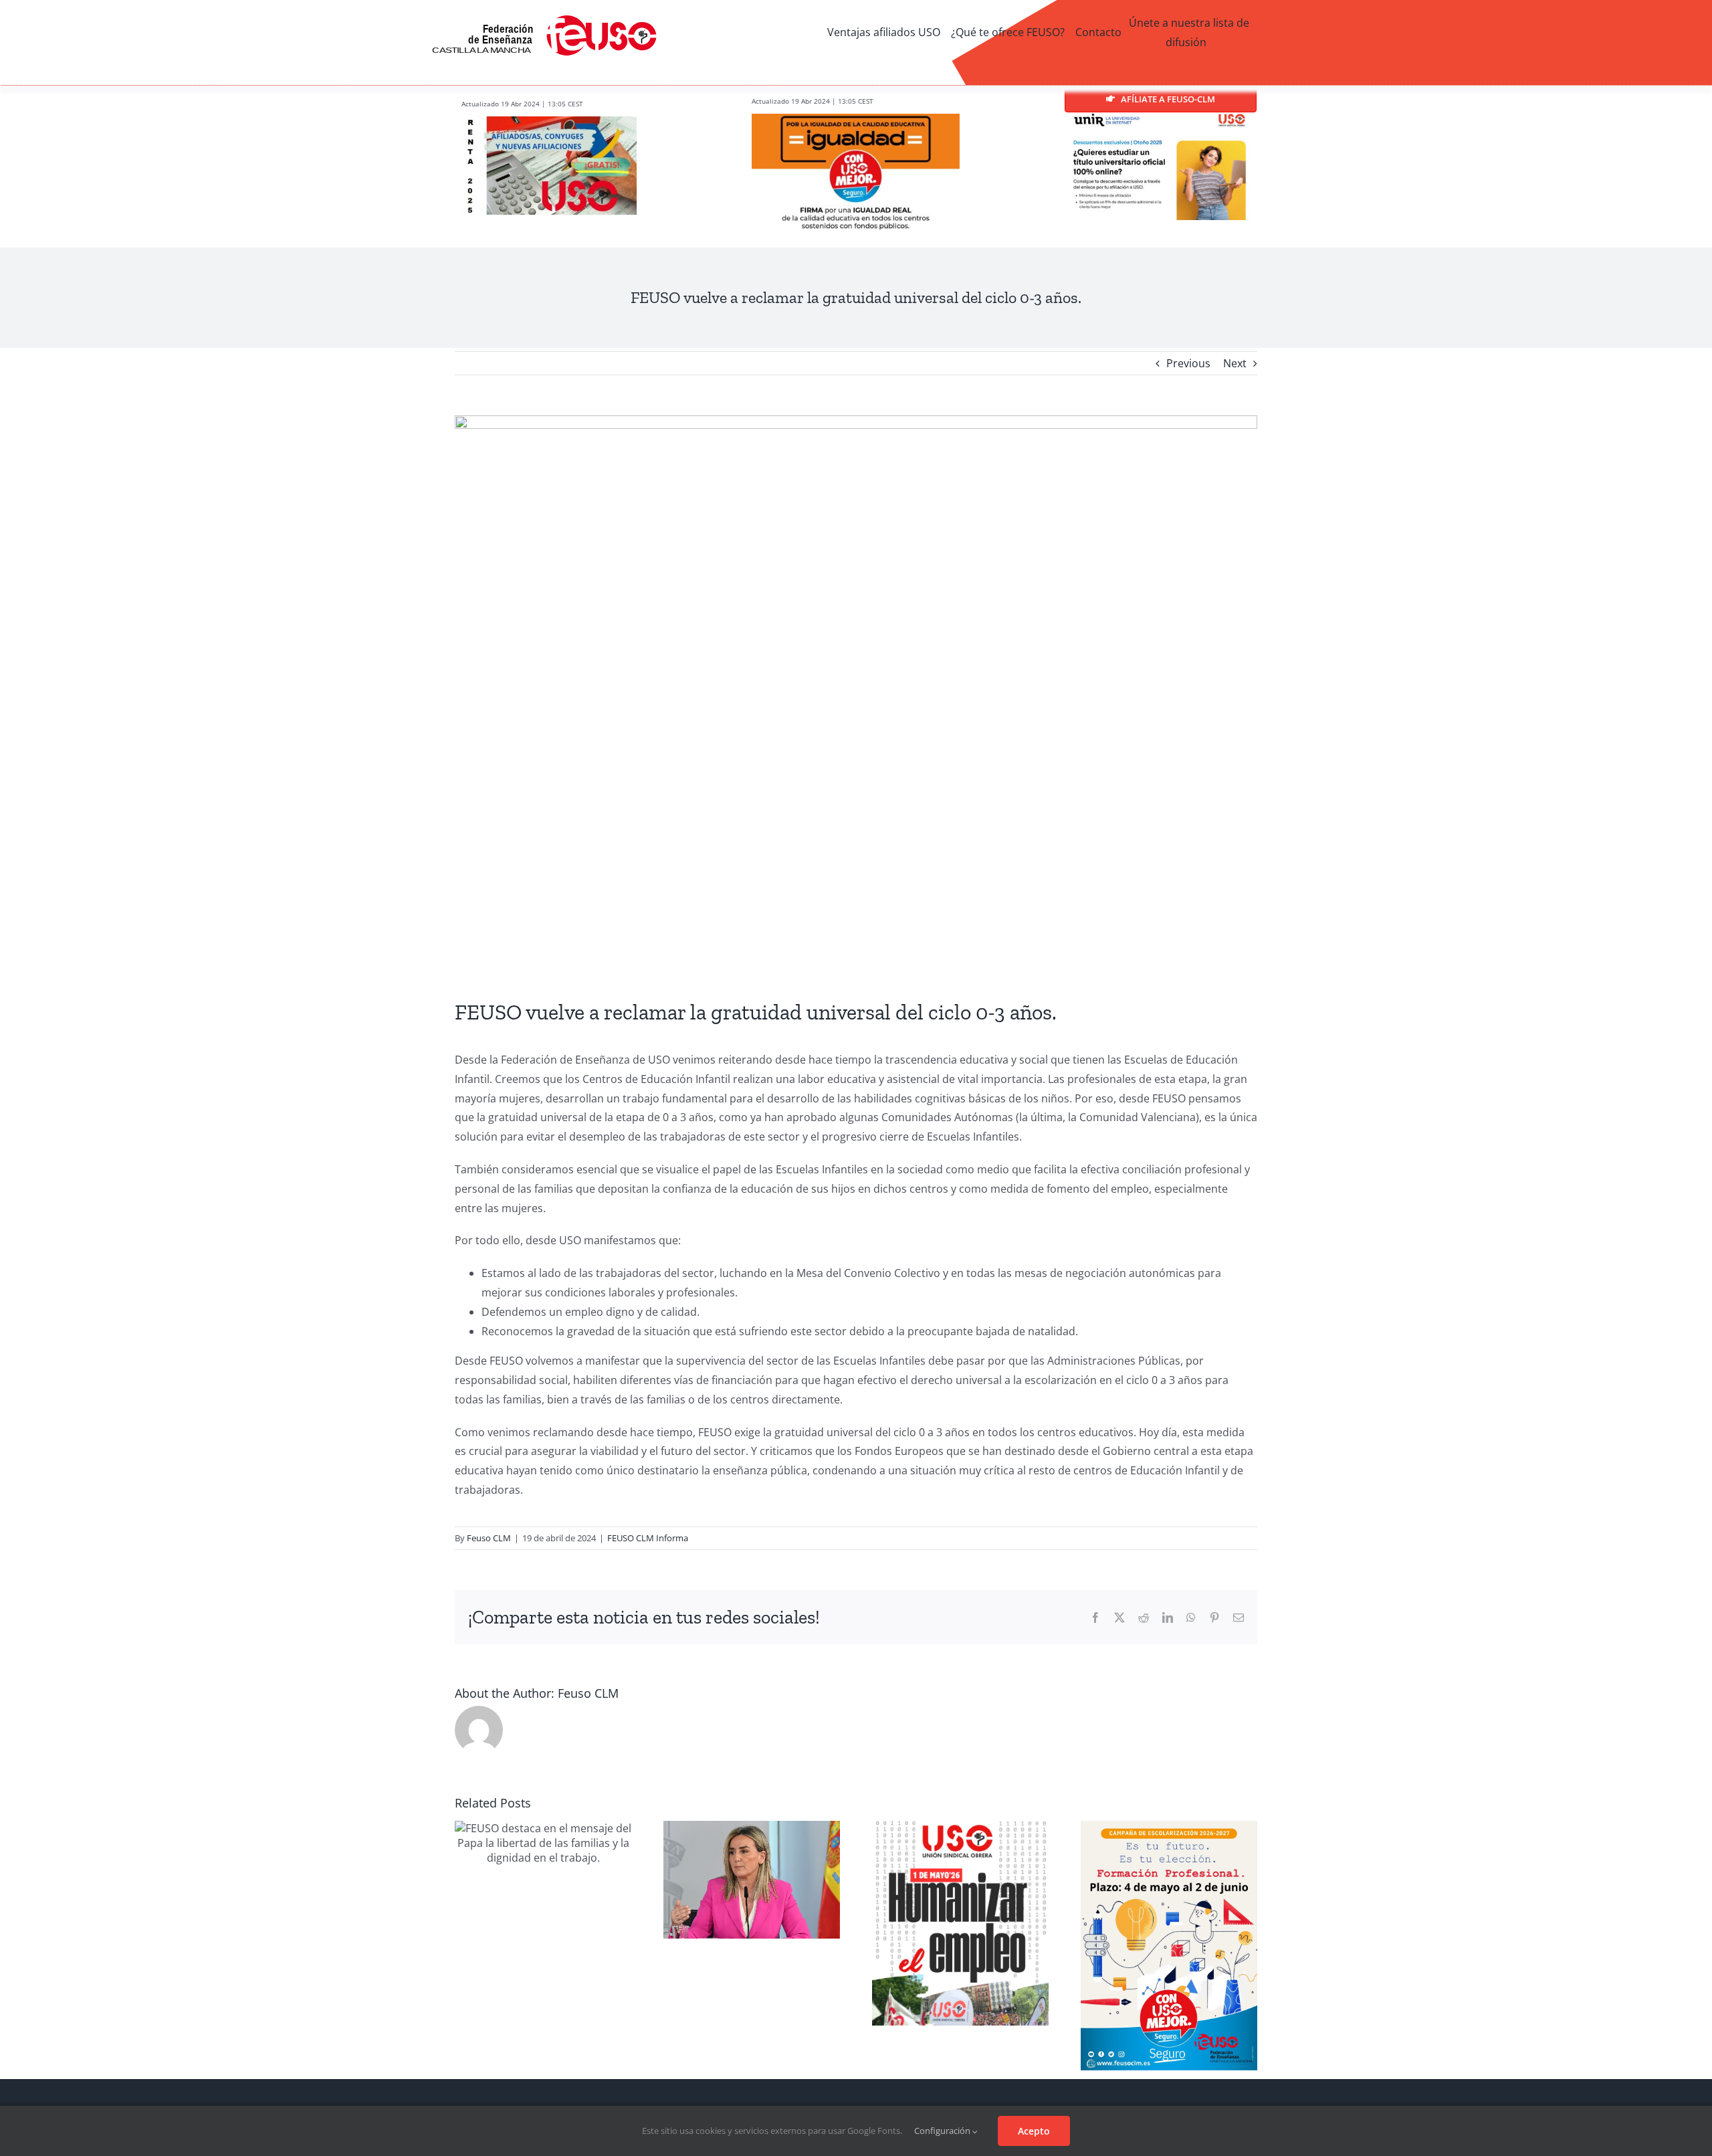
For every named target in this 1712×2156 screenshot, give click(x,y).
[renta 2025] (549, 122)
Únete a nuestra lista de (1189, 23)
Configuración (943, 2131)
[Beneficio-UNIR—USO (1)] (1161, 118)
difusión (1186, 42)
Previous (1188, 363)
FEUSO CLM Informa (648, 1538)
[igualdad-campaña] (856, 119)
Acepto (1034, 2131)
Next (1235, 363)
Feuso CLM (489, 1538)
